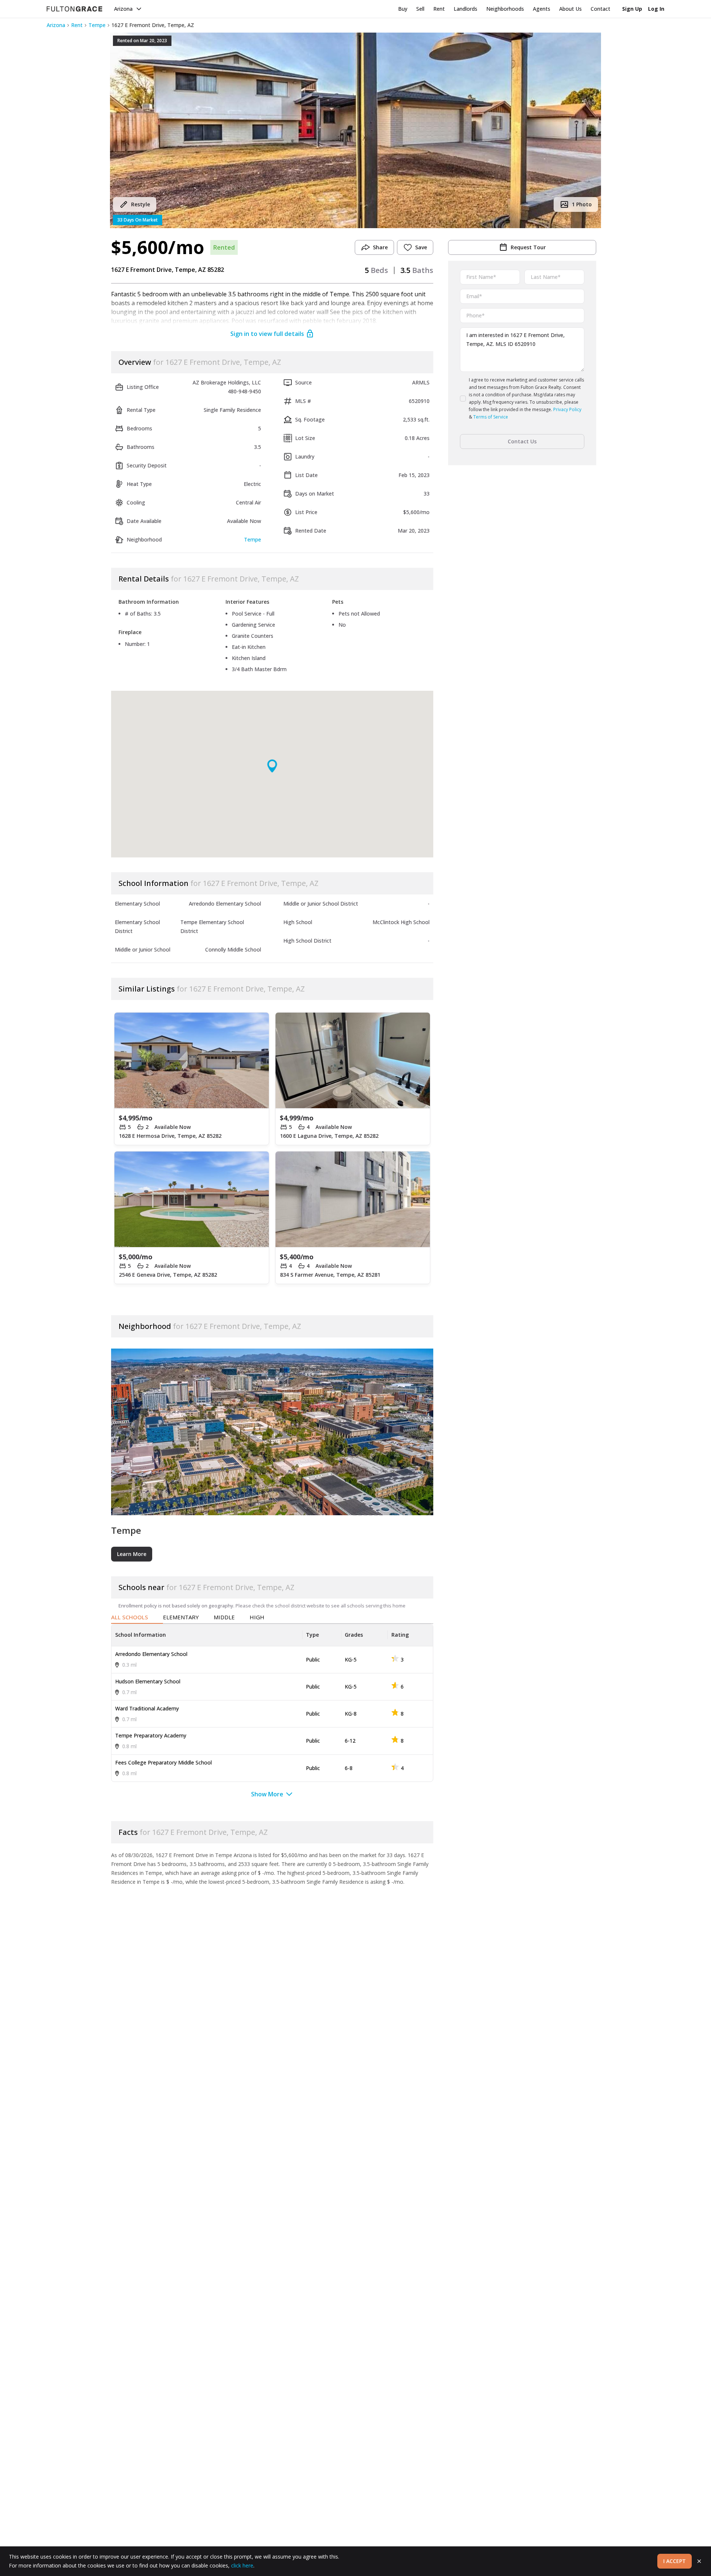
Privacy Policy (567, 409)
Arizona (123, 9)
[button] (355, 130)
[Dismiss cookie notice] (699, 2561)
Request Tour (528, 247)
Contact (600, 9)
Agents (542, 9)
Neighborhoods (505, 9)
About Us (570, 9)
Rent (439, 9)
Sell (420, 9)
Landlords (465, 9)
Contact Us (522, 441)
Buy (403, 9)
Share (380, 247)
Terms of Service (491, 417)
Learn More (132, 1554)
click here (242, 2565)
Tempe (97, 25)
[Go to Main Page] (74, 9)
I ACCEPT (675, 2561)
